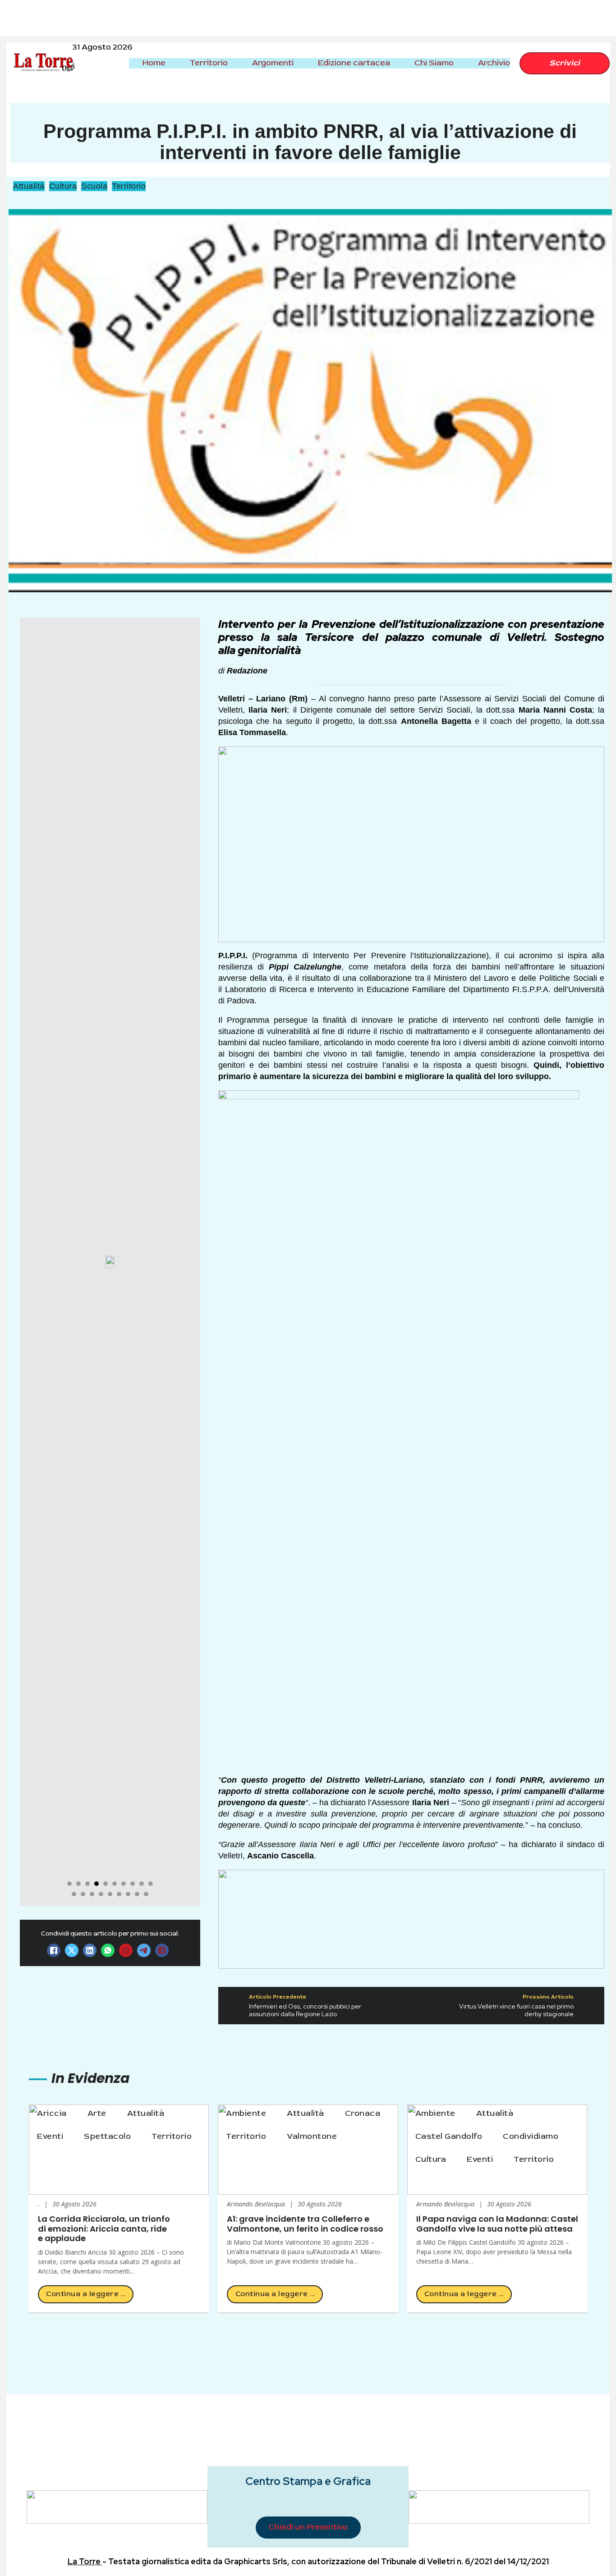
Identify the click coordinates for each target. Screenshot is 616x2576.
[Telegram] (144, 1950)
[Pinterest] (126, 1950)
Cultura (63, 186)
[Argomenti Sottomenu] (301, 63)
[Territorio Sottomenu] (235, 63)
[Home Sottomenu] (173, 63)
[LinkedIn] (90, 1950)
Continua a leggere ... (86, 2294)
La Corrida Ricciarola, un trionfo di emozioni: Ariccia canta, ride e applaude (104, 2228)
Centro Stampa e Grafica (308, 2481)
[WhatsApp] (108, 1950)
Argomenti (273, 63)
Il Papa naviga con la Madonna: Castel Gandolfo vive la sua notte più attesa (497, 2224)
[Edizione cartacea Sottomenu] (398, 63)
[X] (72, 1950)
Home (154, 63)
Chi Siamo (434, 63)
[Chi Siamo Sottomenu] (461, 63)
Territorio (209, 63)
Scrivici (565, 63)
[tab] (69, 1884)
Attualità (29, 186)
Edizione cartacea (354, 63)
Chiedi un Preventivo (308, 2527)
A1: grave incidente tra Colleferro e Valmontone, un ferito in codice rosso (305, 2224)
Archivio (494, 63)
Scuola (94, 186)
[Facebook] (54, 1950)
